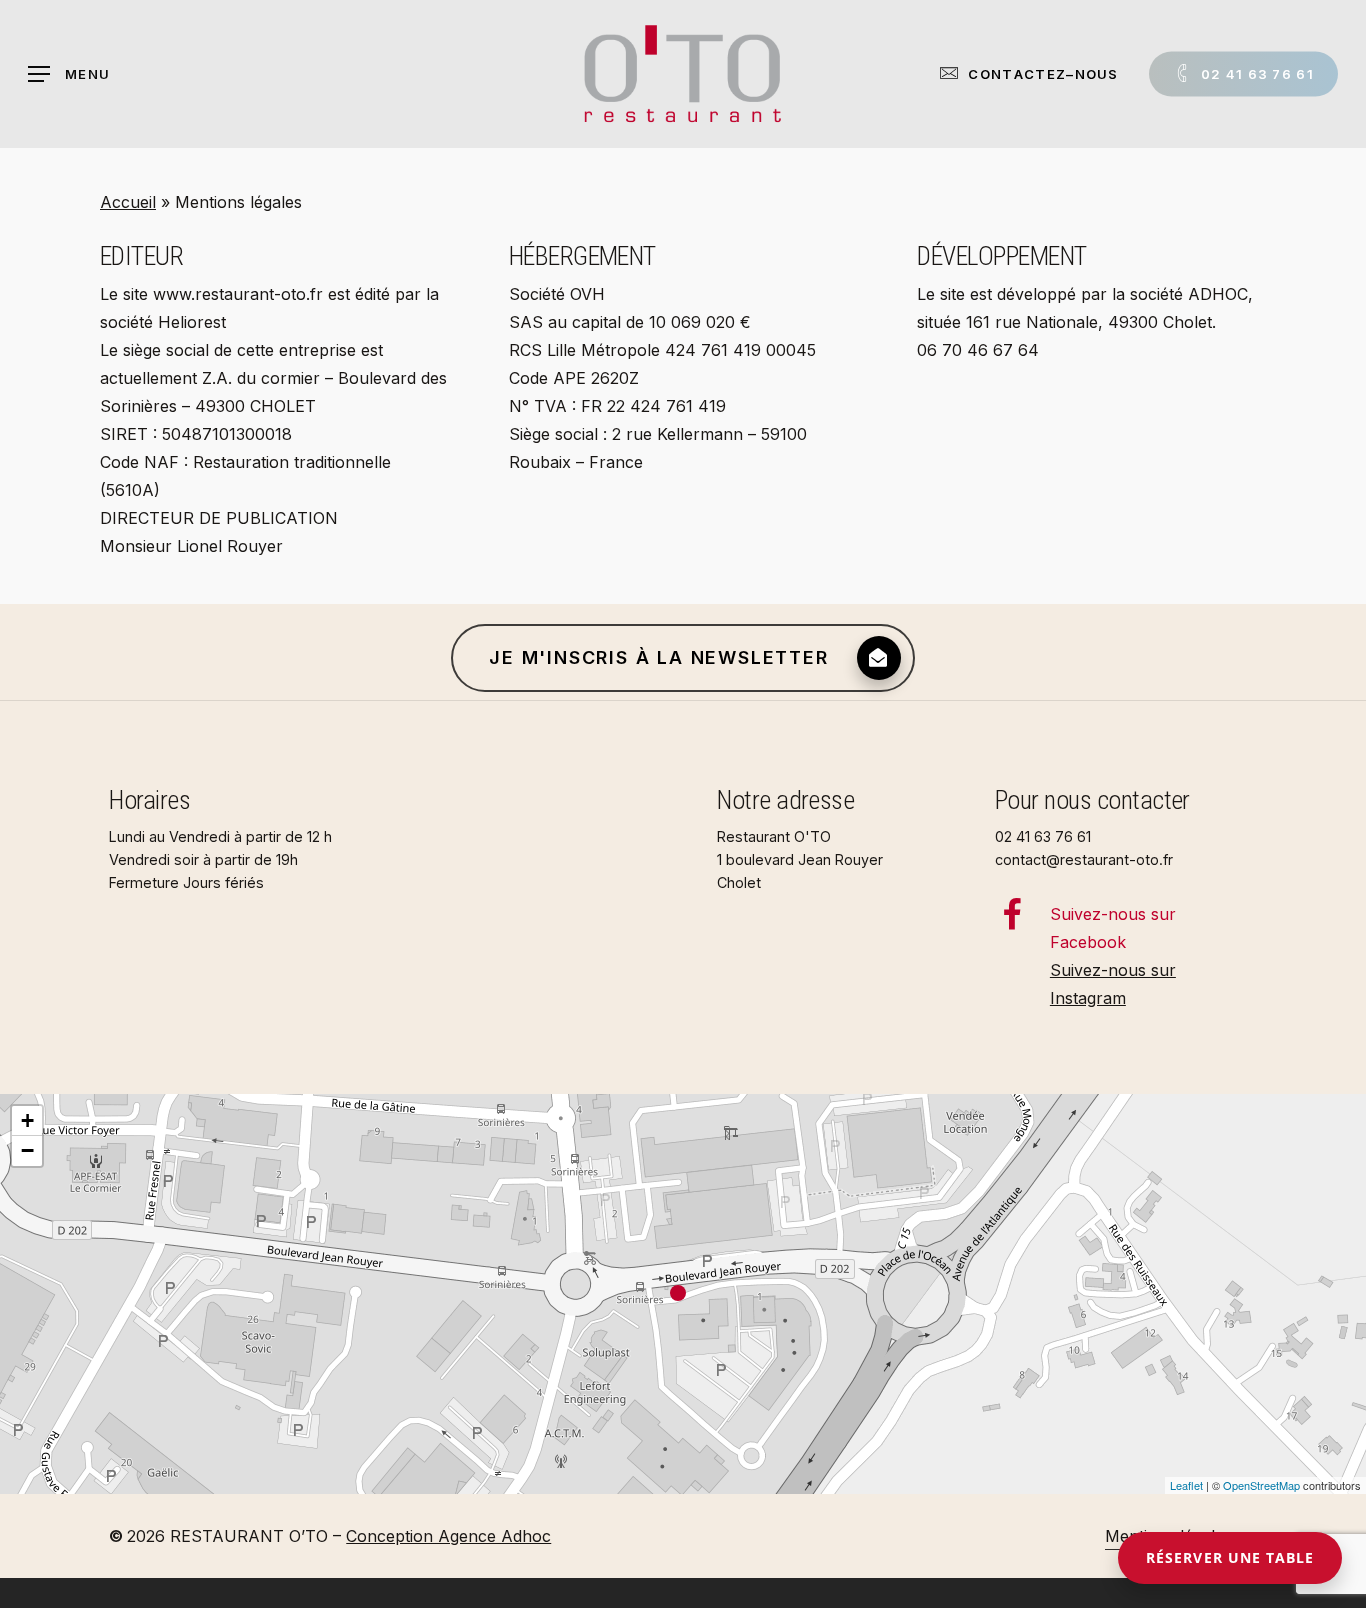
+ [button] (27, 1120)
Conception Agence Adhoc (448, 1536)
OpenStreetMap (1261, 1485)
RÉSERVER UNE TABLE (1230, 1557)
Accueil (128, 202)
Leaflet (1186, 1485)
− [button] (27, 1150)
